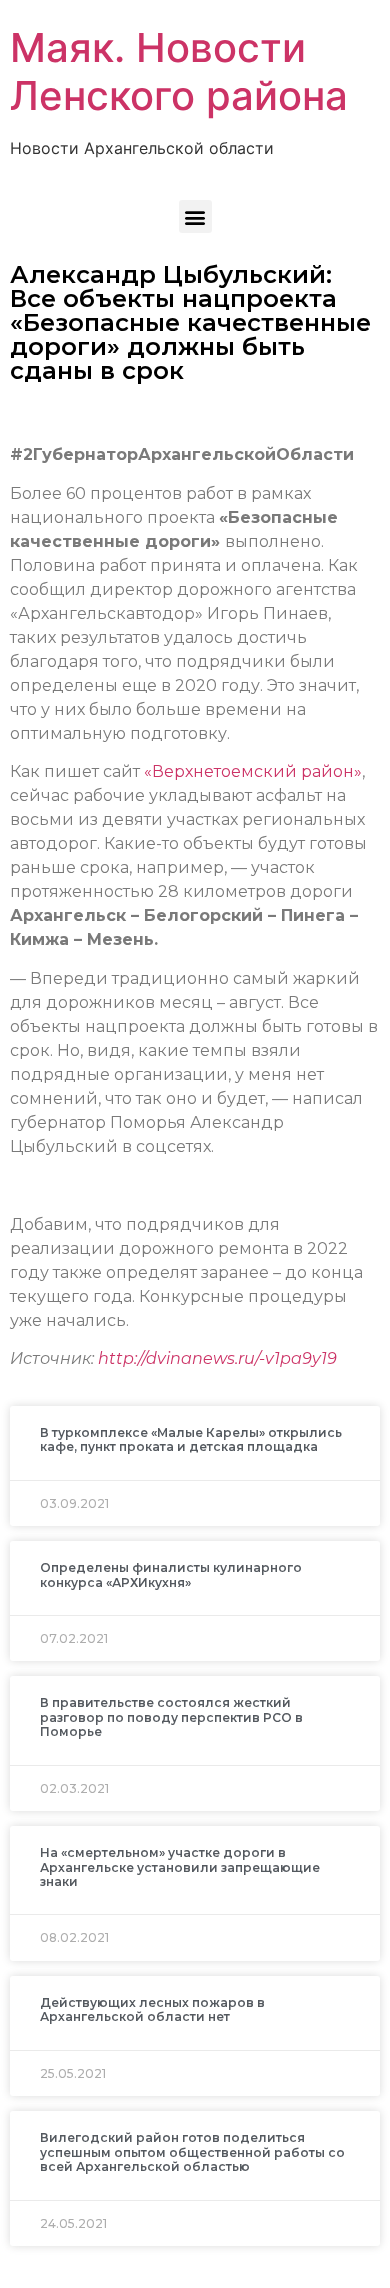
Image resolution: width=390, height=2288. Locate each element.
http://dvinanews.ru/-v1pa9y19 (217, 1358)
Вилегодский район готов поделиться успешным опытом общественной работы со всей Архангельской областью (192, 2152)
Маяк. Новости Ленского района (179, 71)
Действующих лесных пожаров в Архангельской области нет (152, 2009)
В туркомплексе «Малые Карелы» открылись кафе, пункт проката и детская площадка (191, 1439)
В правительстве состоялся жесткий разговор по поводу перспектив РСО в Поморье (171, 1717)
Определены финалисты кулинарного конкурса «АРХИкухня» (171, 1574)
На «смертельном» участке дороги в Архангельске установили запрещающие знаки (180, 1867)
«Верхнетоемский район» (253, 771)
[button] (195, 216)
